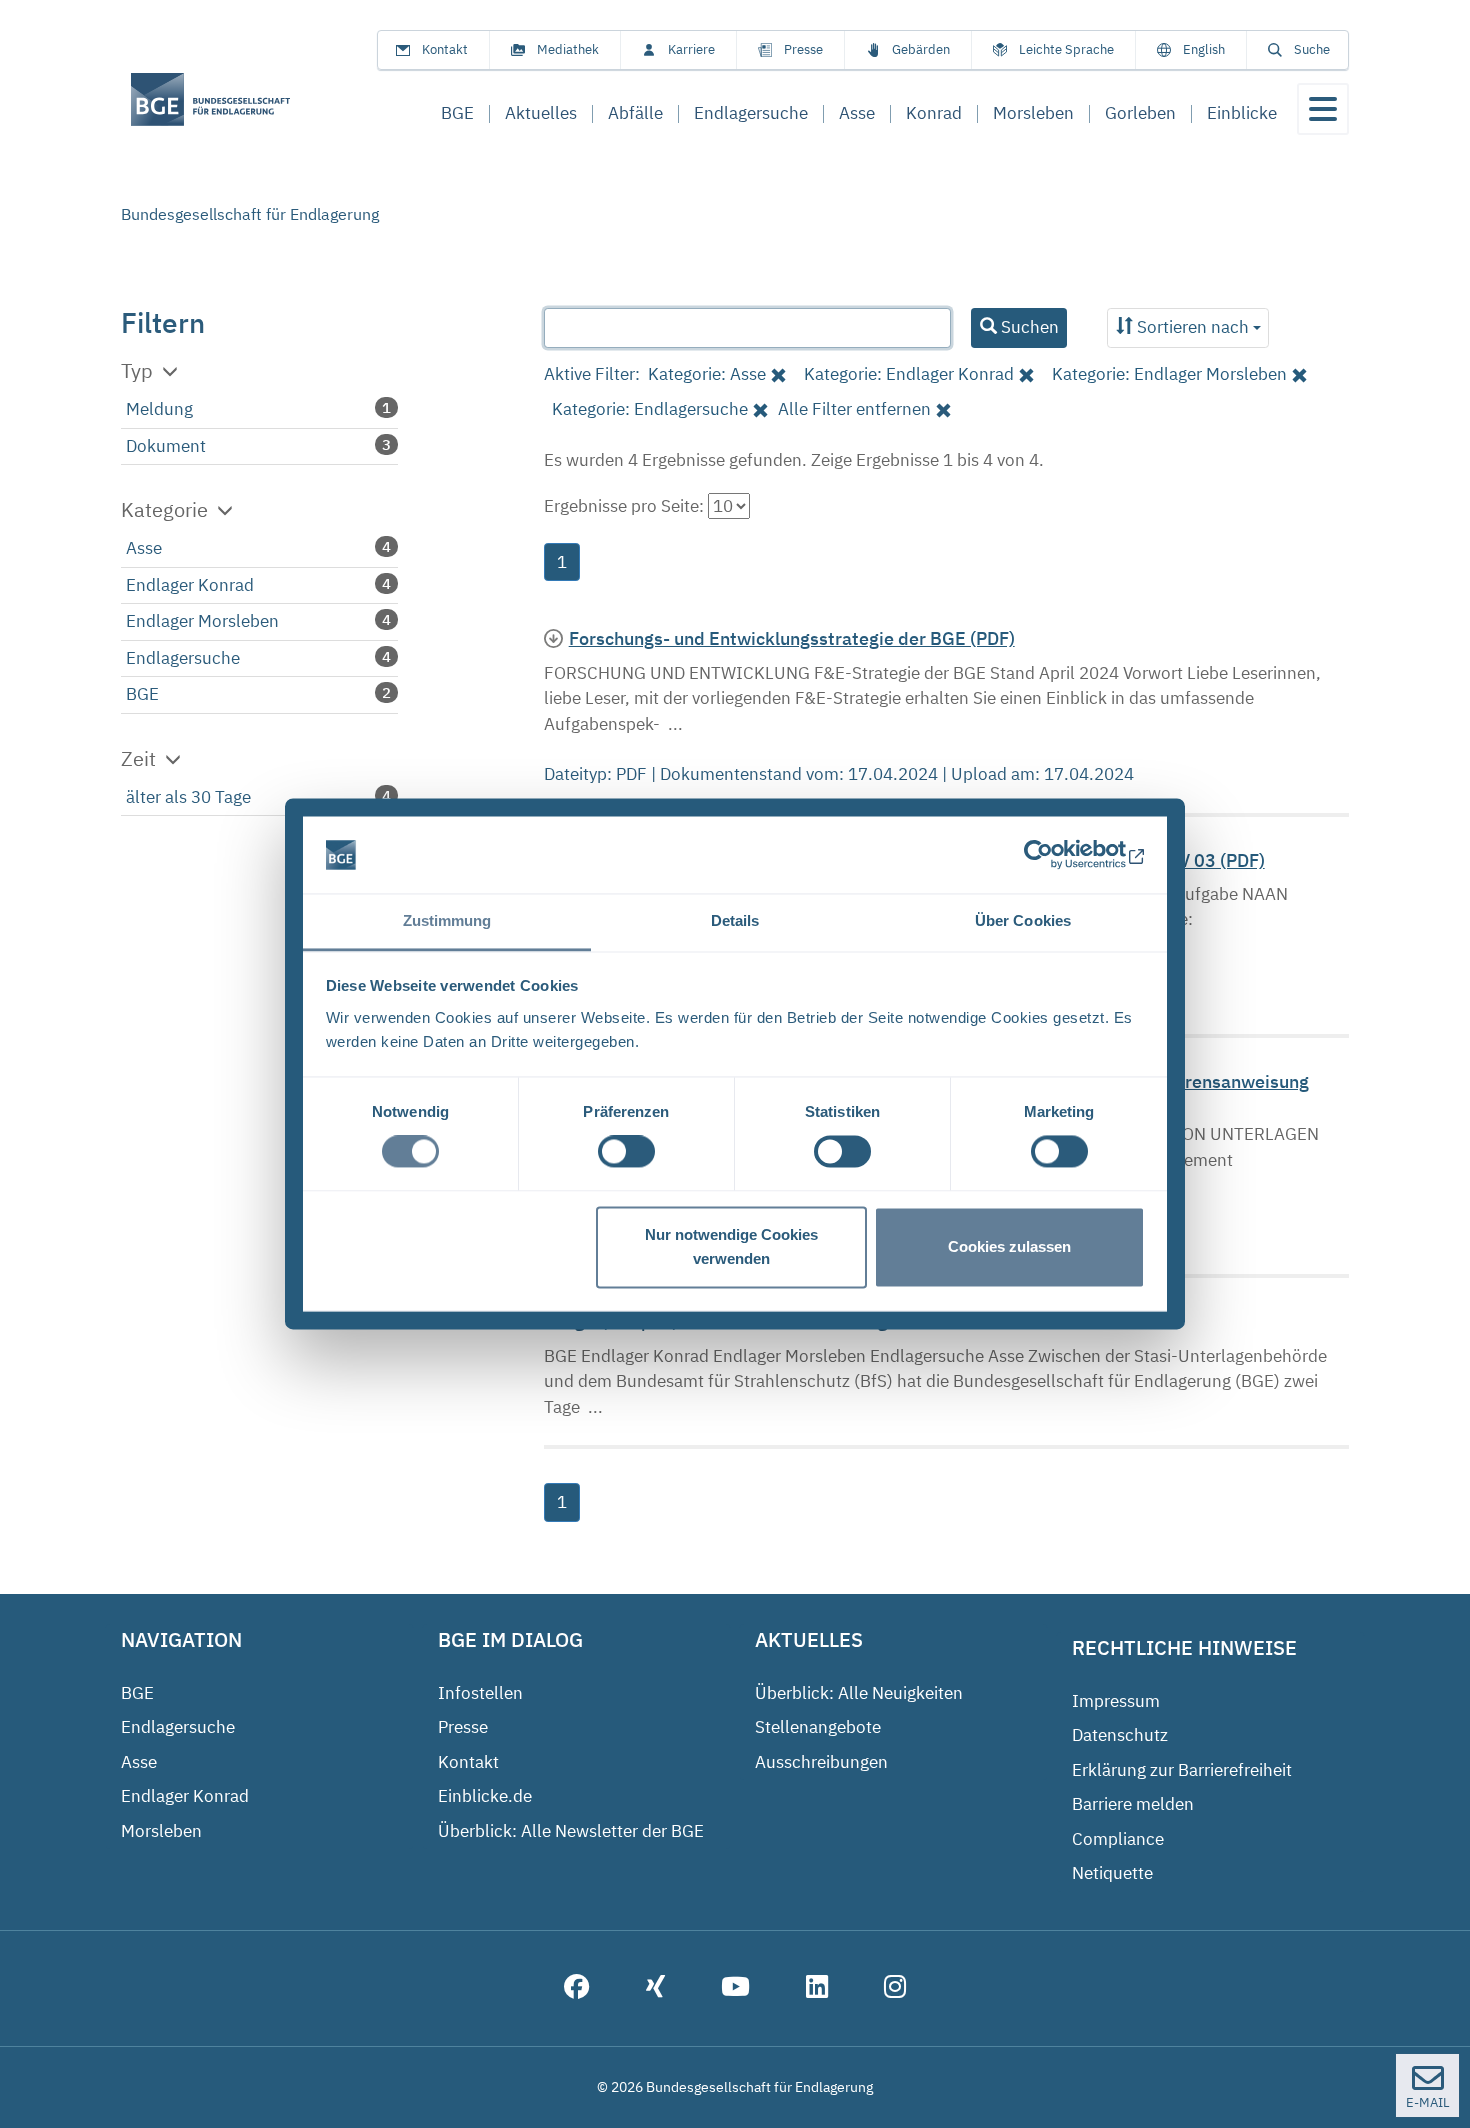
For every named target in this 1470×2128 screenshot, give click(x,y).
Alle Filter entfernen (854, 409)
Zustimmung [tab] (447, 920)
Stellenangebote (818, 1727)
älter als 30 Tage (188, 797)
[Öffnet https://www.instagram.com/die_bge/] (895, 1989)
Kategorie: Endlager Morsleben (1169, 374)
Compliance (1118, 1839)
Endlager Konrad (190, 585)
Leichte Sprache (1066, 49)
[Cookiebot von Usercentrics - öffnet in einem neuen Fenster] (1057, 855)
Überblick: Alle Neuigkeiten (859, 1693)
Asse (144, 548)
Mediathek (568, 49)
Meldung (159, 409)
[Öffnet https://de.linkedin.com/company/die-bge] (817, 1989)
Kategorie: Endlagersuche (650, 409)
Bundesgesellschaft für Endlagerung (250, 214)
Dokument (166, 446)
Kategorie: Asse (707, 374)
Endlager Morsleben (202, 621)
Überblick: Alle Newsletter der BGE (571, 1831)
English (1204, 49)
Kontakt (445, 49)
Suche (1312, 49)
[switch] (626, 1152)
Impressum (1116, 1701)
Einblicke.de (485, 1796)
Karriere (691, 49)
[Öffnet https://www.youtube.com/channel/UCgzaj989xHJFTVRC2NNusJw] (735, 1989)
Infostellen (480, 1693)
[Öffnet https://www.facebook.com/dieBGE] (577, 1989)
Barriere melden (1133, 1804)
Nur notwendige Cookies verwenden (731, 1246)
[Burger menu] (1323, 109)
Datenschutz (1120, 1735)
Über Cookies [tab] (1023, 920)
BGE (142, 694)
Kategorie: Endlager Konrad (909, 374)
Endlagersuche (183, 658)
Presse (803, 49)
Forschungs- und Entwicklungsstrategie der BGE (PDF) (792, 638)
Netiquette (1112, 1873)
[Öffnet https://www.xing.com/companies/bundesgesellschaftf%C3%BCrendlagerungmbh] (655, 1989)
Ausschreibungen (821, 1762)
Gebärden (921, 49)
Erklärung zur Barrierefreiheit (1182, 1770)
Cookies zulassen (1009, 1246)
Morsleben (161, 1831)
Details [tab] (735, 920)
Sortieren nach (1193, 327)
